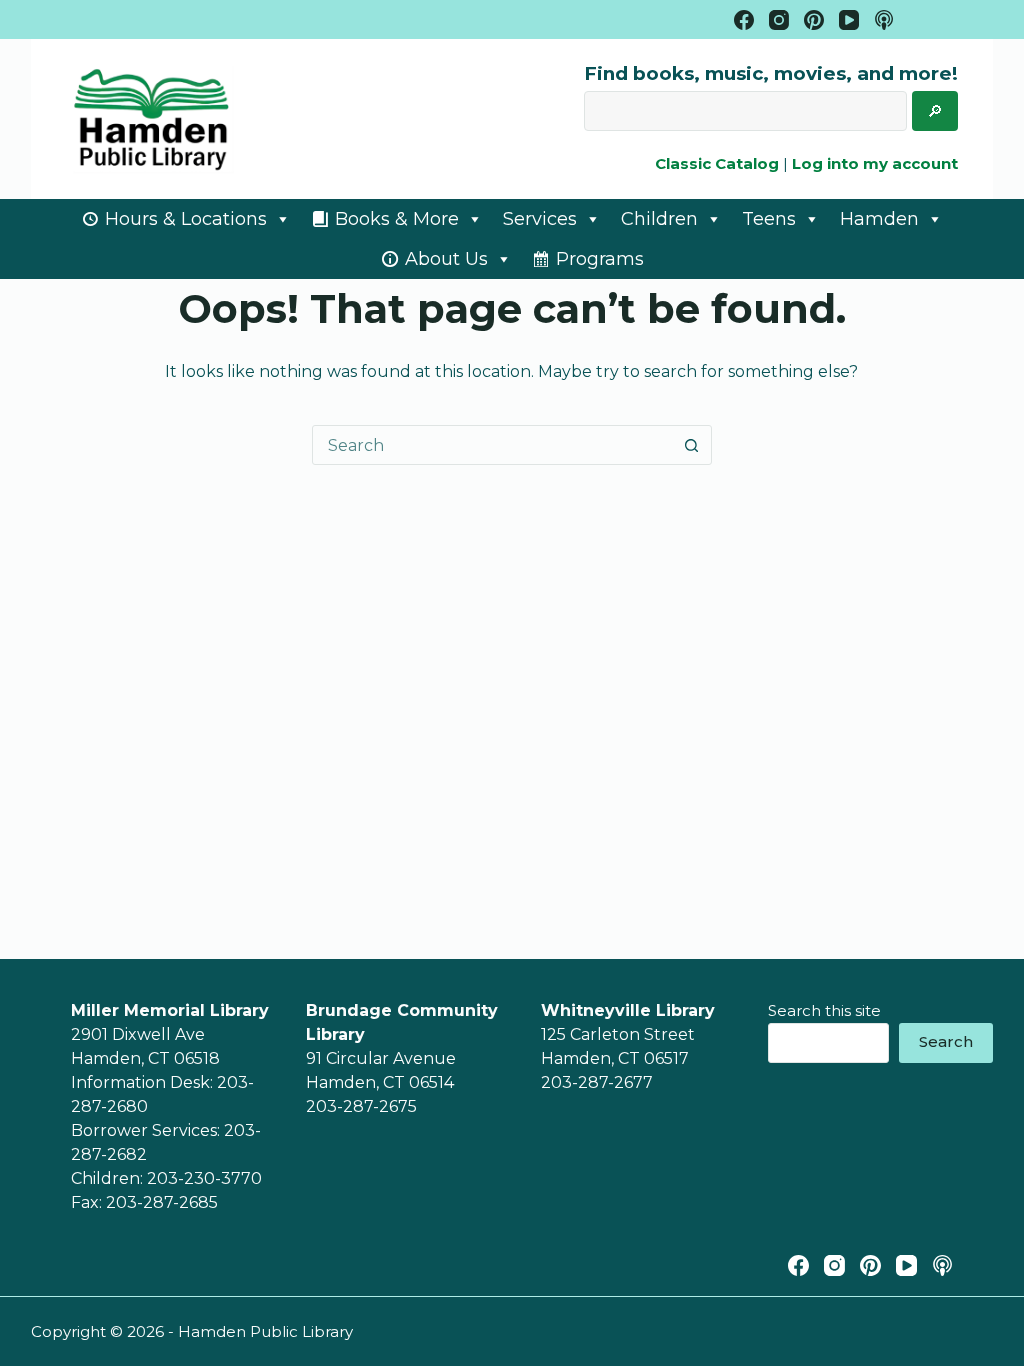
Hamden (879, 219)
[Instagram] (779, 20)
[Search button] (692, 445)
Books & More (397, 219)
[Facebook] (744, 20)
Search (946, 1041)
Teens (769, 219)
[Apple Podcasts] (884, 20)
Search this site (824, 1010)
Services (540, 219)
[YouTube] (849, 20)
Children (659, 219)
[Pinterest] (814, 20)
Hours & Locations (186, 219)
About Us (446, 259)
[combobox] (493, 445)
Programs (600, 259)
